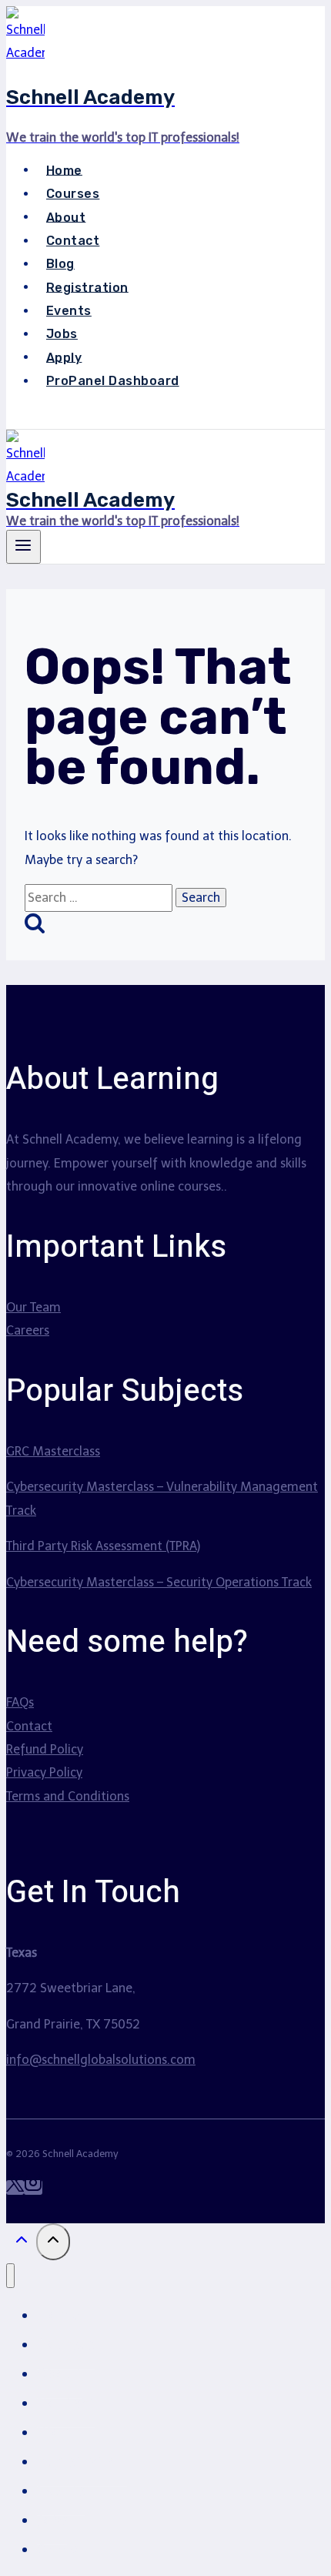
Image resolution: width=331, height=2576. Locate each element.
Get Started (67, 416)
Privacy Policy (44, 1772)
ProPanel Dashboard (113, 381)
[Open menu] (23, 547)
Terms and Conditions (68, 1796)
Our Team (33, 1307)
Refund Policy (45, 1749)
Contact (73, 241)
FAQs (20, 1702)
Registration (87, 287)
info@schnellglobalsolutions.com (101, 2060)
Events (69, 311)
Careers (28, 1330)
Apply (64, 357)
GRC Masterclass (53, 1451)
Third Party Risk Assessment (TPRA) (103, 1546)
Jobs (62, 334)
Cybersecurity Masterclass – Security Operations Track (159, 1582)
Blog (60, 264)
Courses (73, 194)
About (66, 217)
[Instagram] (33, 2187)
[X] (15, 2187)
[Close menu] (10, 2276)
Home (64, 170)
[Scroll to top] (21, 2244)
